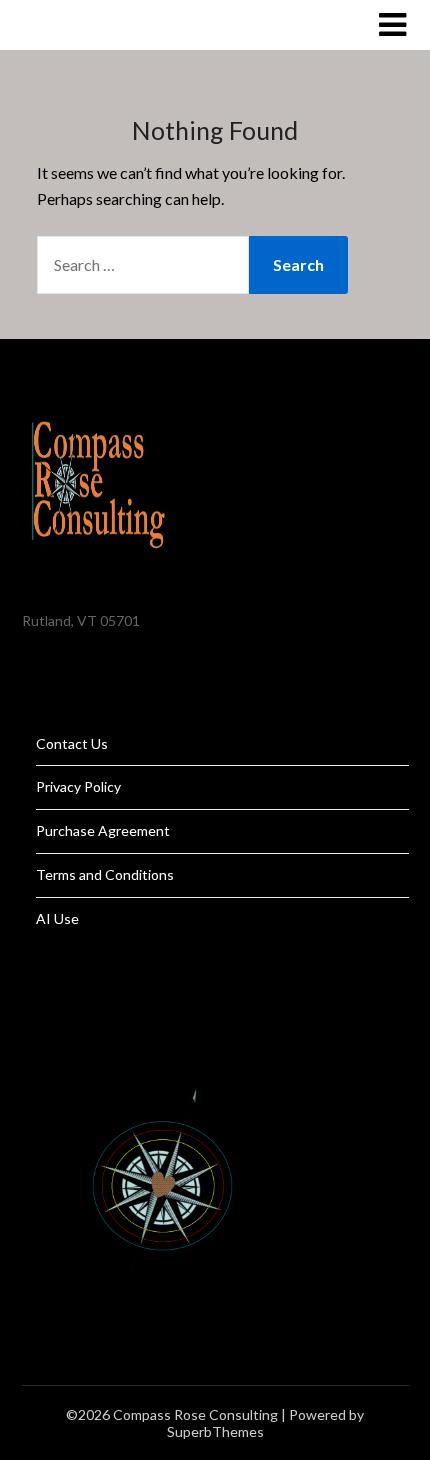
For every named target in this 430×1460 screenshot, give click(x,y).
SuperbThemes (215, 1431)
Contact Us (72, 743)
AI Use (57, 918)
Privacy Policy (78, 786)
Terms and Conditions (105, 874)
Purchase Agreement (103, 830)
